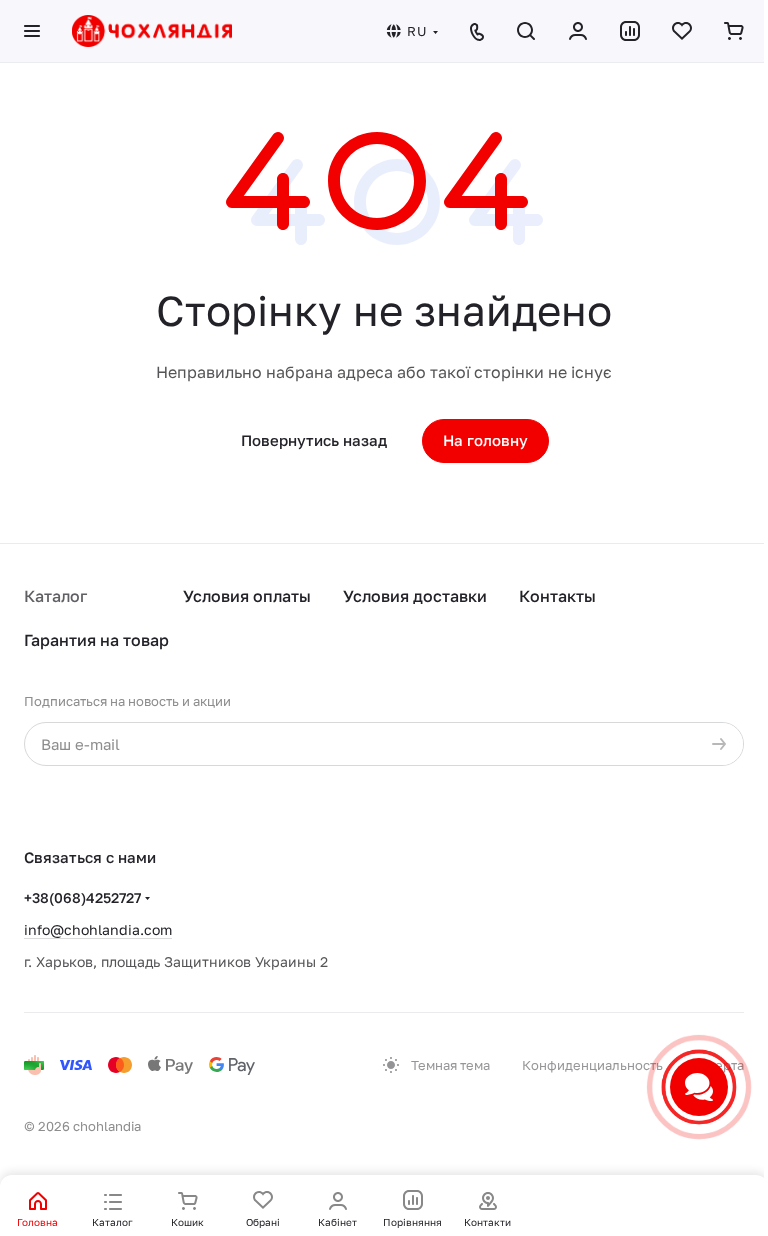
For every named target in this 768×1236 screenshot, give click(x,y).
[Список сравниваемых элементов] (630, 31)
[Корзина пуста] (734, 31)
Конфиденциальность (592, 1065)
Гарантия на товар (96, 640)
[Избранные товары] (682, 31)
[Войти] (578, 31)
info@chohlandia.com (98, 929)
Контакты (557, 596)
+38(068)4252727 (82, 897)
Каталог (55, 596)
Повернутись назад (314, 440)
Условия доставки (415, 596)
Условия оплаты (247, 596)
